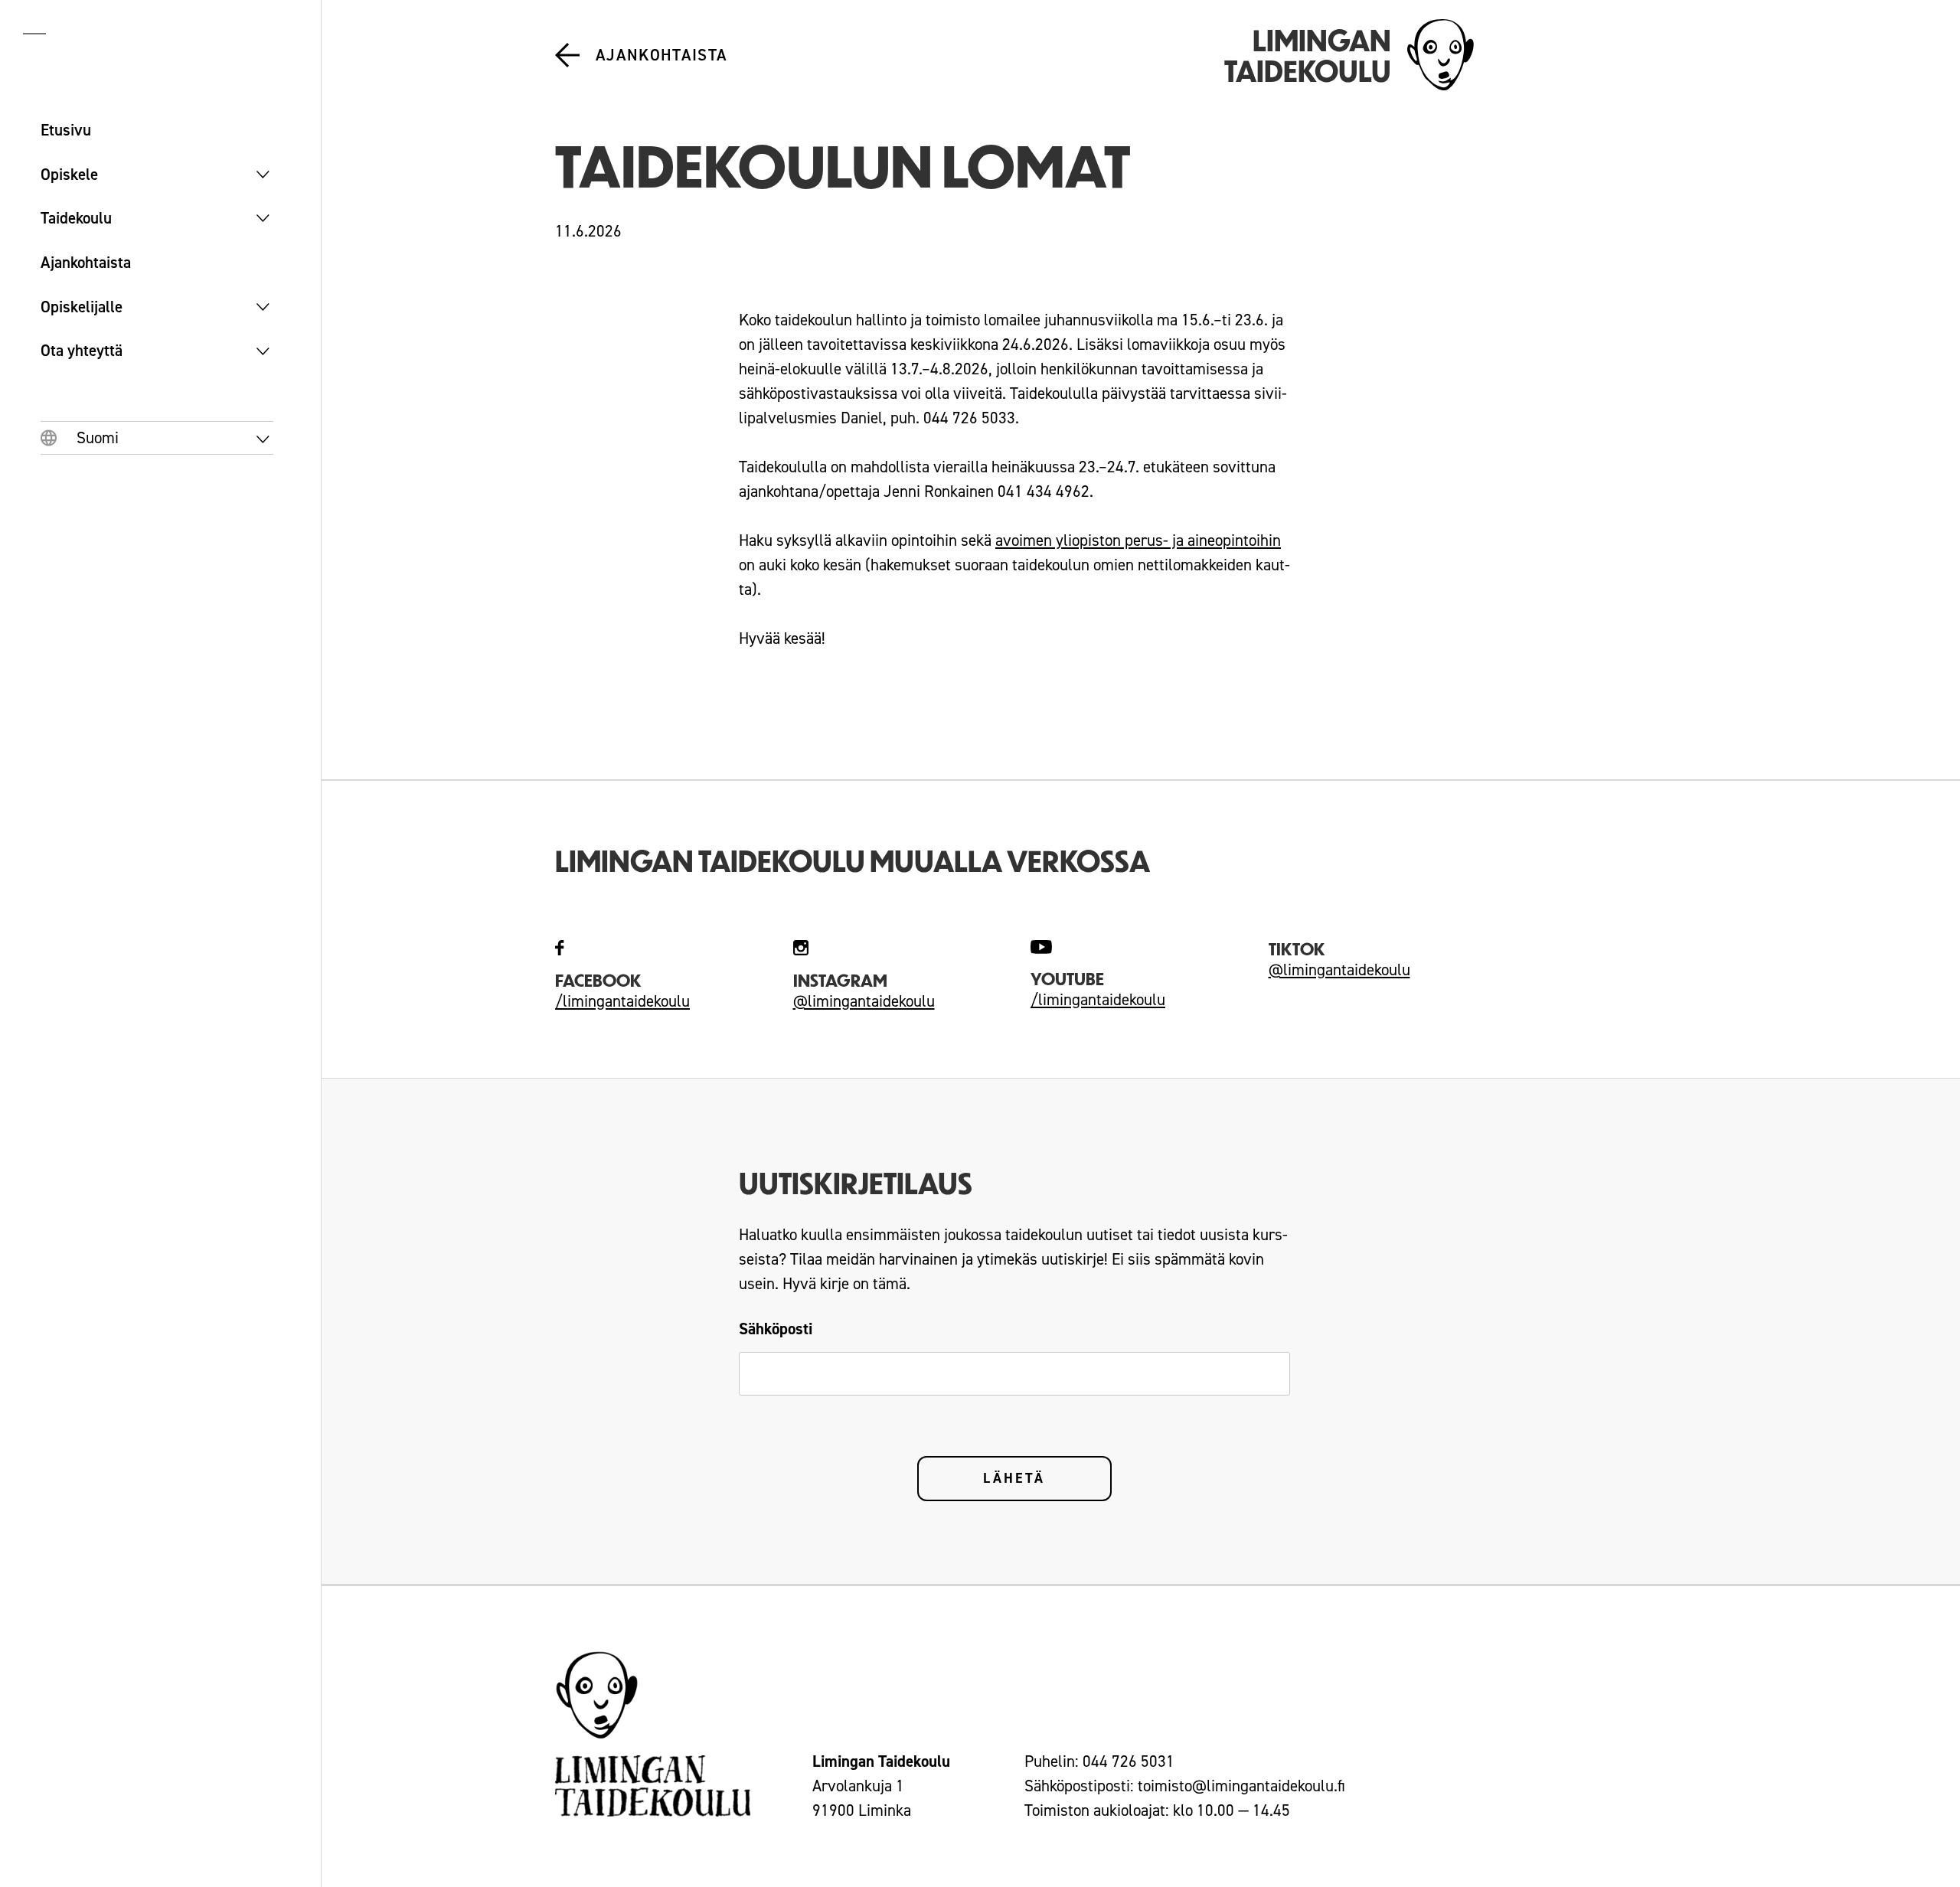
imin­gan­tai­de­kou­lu (1104, 1000)
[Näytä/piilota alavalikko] (263, 175)
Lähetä (1014, 1478)
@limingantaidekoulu (864, 1001)
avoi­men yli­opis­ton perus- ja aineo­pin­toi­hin (1138, 540)
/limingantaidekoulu (622, 1001)
